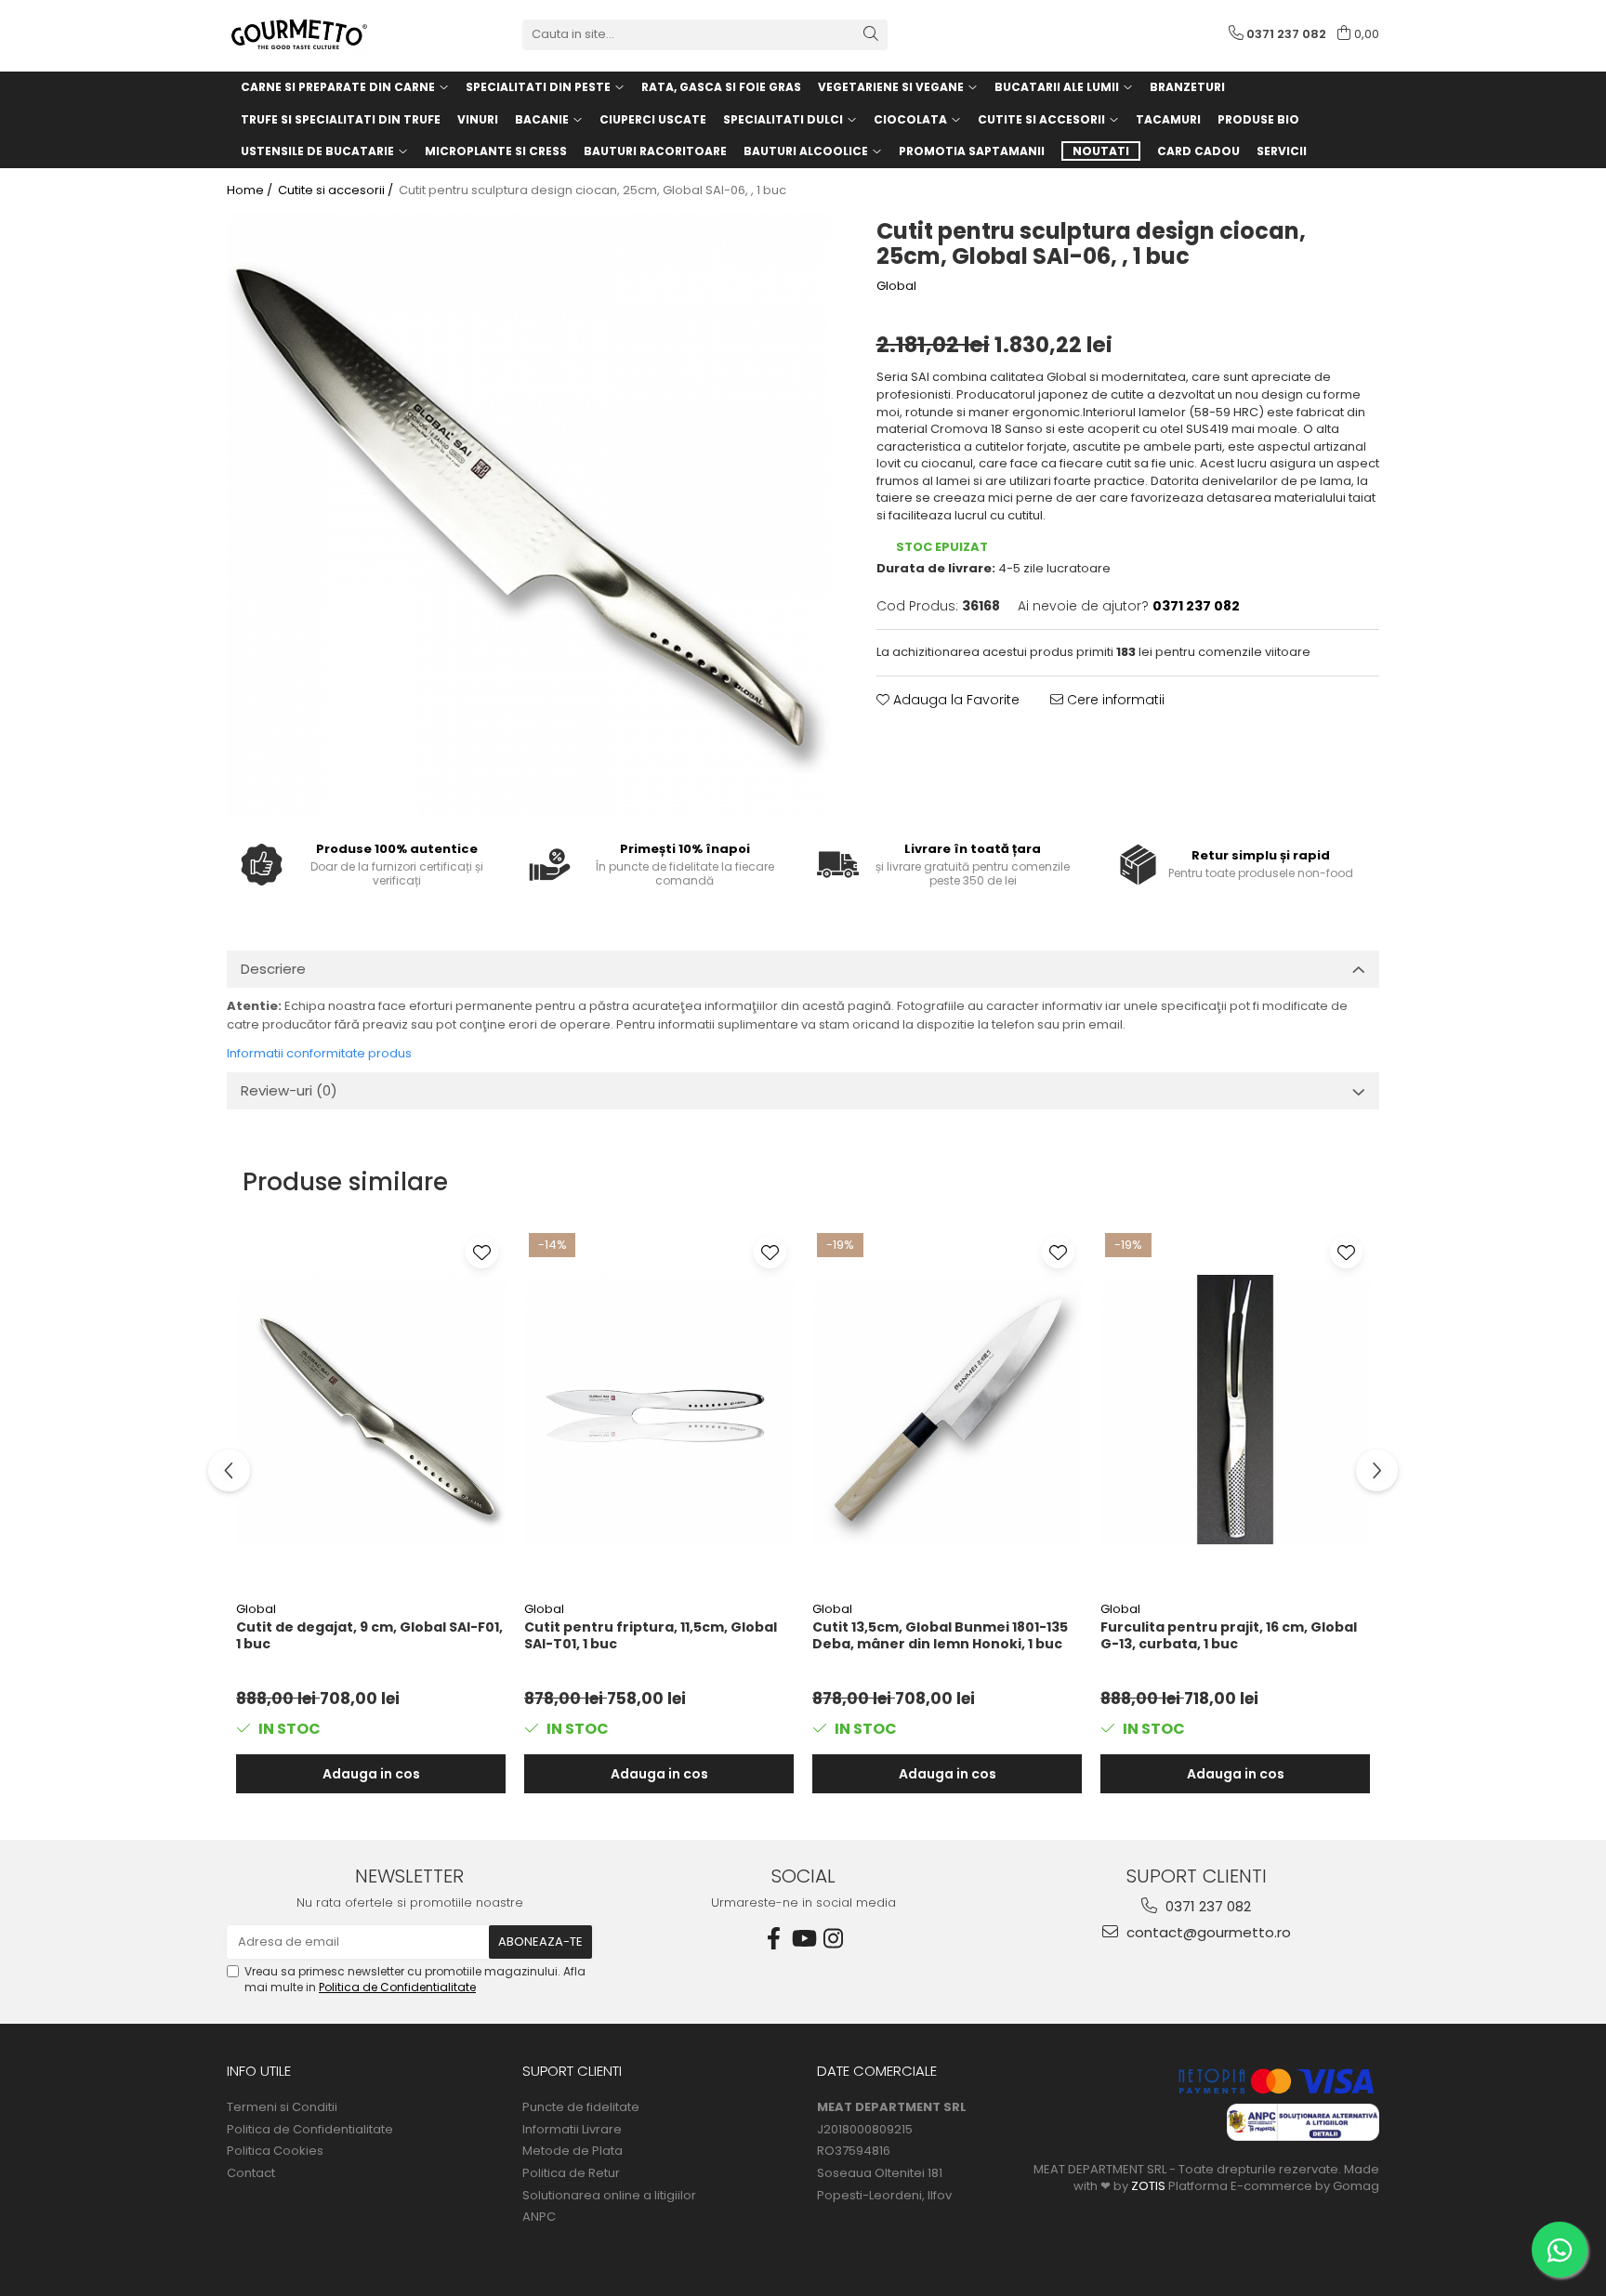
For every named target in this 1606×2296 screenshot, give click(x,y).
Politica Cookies (275, 2151)
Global (896, 286)
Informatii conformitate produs (319, 1053)
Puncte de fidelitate (581, 2107)
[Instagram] (833, 1939)
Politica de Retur (571, 2173)
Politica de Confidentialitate (397, 1987)
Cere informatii (1114, 700)
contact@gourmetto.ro (1207, 1932)
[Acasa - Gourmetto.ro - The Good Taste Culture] (320, 34)
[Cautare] (871, 35)
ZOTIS (1148, 2186)
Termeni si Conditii (282, 2107)
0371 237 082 (1206, 1906)
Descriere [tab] (273, 969)
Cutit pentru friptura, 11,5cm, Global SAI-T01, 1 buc (651, 1636)
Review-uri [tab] (289, 1090)
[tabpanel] (528, 514)
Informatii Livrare (572, 2130)
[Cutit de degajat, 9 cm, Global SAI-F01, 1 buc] (371, 1410)
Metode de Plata (573, 2151)
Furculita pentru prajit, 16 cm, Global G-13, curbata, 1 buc (1229, 1636)
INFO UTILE (259, 2071)
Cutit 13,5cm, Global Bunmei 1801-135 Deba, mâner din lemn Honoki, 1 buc (940, 1636)
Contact (251, 2173)
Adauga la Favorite (954, 700)
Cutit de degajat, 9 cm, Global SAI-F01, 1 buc (369, 1636)
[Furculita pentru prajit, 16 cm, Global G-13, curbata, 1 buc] (1235, 1410)
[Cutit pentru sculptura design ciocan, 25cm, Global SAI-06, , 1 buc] (528, 514)
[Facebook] (773, 1939)
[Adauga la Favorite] (482, 1252)
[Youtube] (803, 1939)
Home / (251, 190)
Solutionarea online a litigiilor (609, 2196)
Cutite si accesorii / (337, 190)
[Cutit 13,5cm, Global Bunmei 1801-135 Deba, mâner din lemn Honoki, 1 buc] (947, 1410)
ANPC (539, 2217)
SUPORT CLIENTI (572, 2071)
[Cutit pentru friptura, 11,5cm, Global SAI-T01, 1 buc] (659, 1410)
